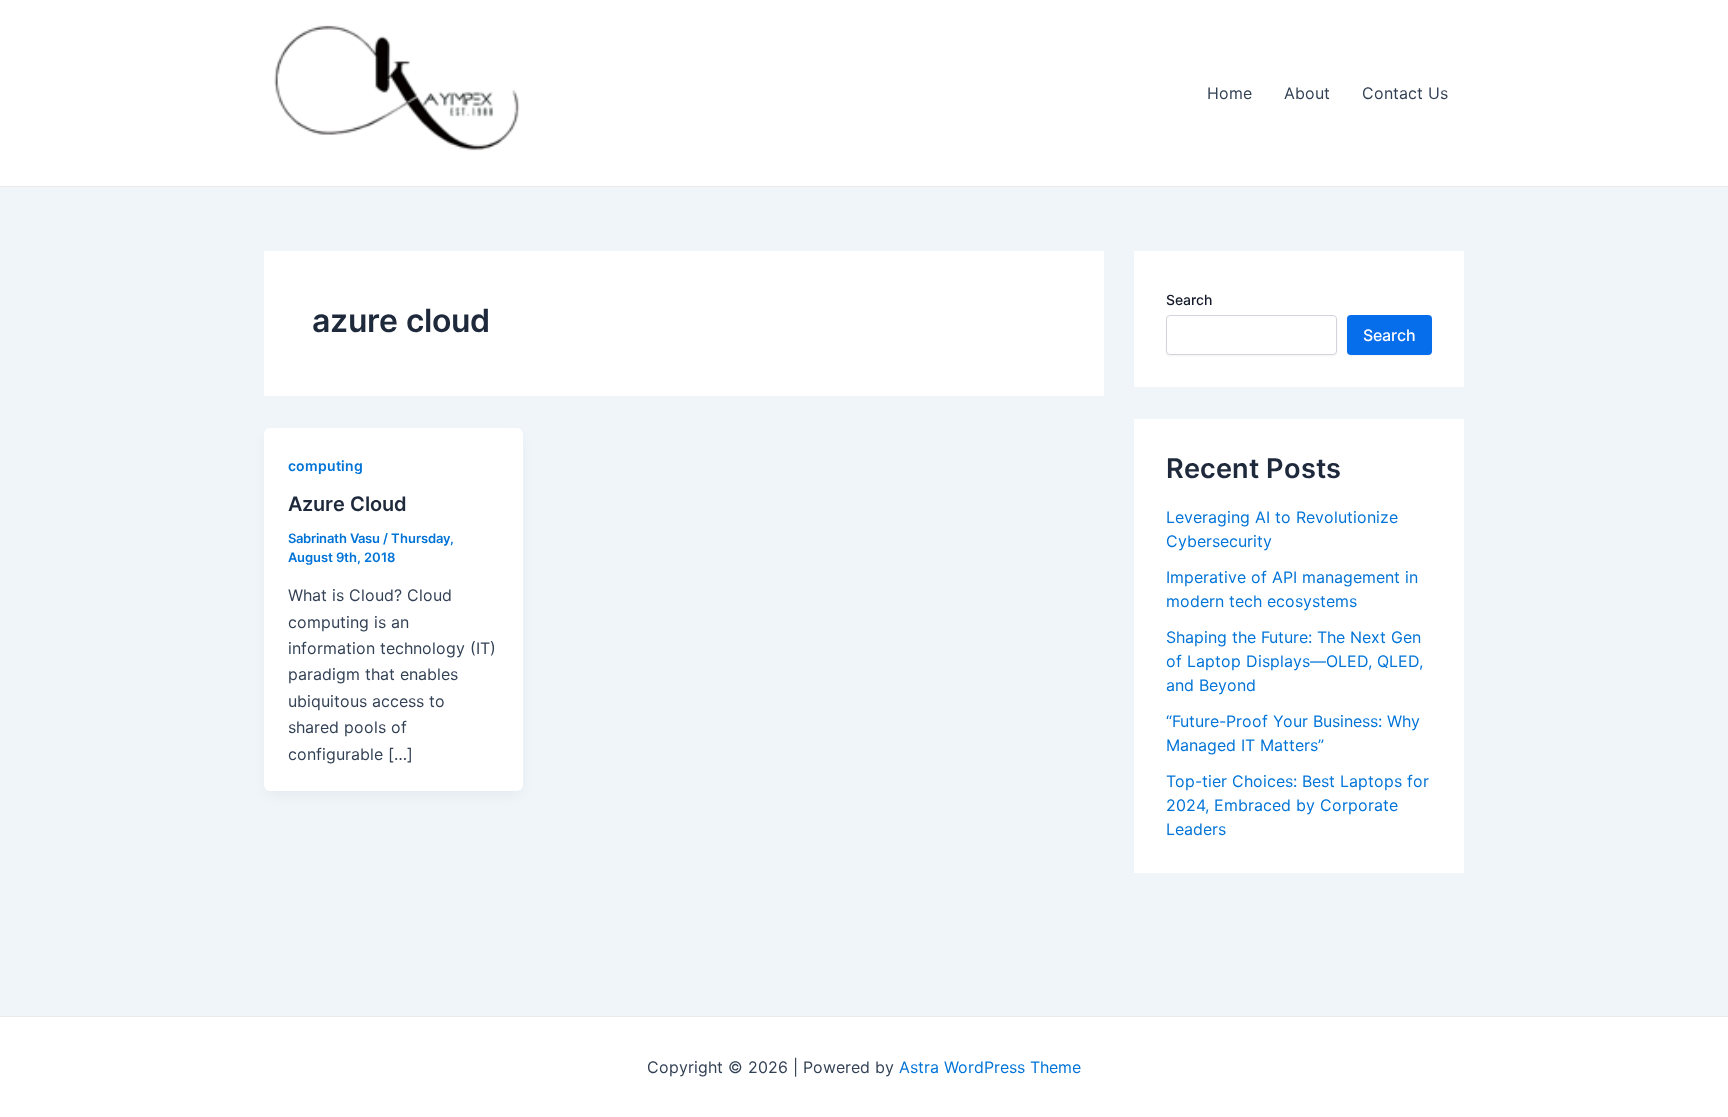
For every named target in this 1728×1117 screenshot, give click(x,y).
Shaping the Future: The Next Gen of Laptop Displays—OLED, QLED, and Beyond (1294, 661)
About (1307, 93)
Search (1189, 299)
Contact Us (1405, 93)
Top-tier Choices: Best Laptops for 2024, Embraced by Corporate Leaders (1297, 805)
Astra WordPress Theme (990, 1067)
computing (325, 465)
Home (1229, 93)
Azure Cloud (347, 504)
